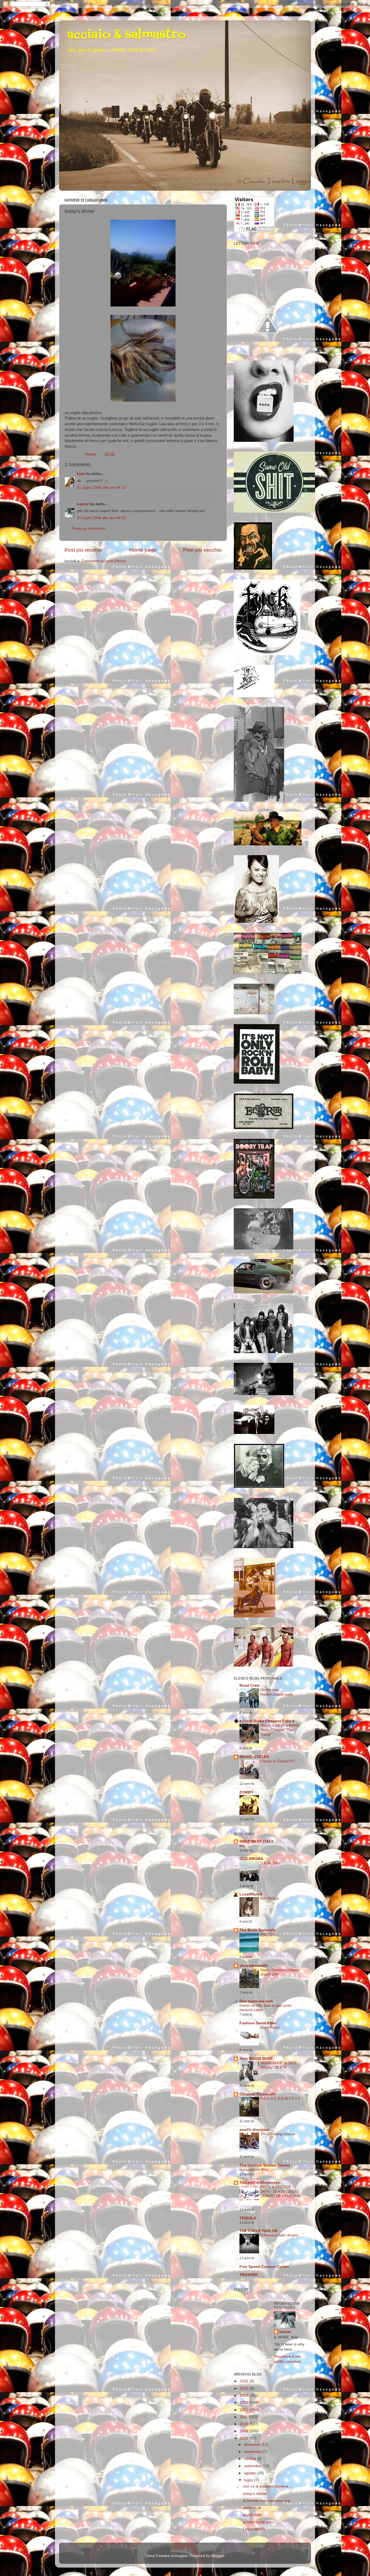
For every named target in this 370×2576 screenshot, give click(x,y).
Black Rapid (270, 2027)
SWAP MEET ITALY (257, 1841)
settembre (253, 2466)
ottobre (251, 2459)
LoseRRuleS (251, 1894)
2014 (245, 2396)
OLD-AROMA (251, 1859)
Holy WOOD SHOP (256, 2059)
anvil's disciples (254, 2130)
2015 (245, 2388)
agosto (250, 2473)
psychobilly (252, 2515)
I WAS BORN (254, 2529)
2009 (245, 2431)
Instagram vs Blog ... (256, 2170)
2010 (245, 2424)
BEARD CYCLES (254, 1757)
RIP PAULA (270, 1899)
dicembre (253, 2445)
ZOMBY (246, 1792)
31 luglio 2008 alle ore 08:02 (101, 518)
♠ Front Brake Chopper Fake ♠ (267, 1721)
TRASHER (249, 2275)
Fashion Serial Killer (258, 2023)
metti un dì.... (254, 2508)
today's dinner (255, 2494)
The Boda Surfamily (258, 1930)
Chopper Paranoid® (258, 2094)
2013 (245, 2403)
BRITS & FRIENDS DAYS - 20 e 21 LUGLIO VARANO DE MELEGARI (280, 2191)
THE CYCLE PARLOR (259, 2231)
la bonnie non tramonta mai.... (269, 2501)
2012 (245, 2410)
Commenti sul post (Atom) (104, 561)
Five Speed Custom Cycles (264, 2267)
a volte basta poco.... (261, 2522)
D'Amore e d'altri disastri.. (280, 2235)
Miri (242, 1846)
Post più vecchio (202, 550)
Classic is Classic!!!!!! (278, 1761)
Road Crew (249, 1685)
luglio (249, 2480)
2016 (245, 2381)
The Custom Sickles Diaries (265, 2165)
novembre (253, 2452)
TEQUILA (248, 2218)
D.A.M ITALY (271, 1863)
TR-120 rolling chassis (278, 2134)
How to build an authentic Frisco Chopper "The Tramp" (280, 1730)
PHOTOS (268, 1934)
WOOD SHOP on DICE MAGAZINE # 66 (279, 2065)
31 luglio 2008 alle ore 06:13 (101, 488)
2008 (245, 2438)
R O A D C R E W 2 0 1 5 (280, 2099)
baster (83, 504)
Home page (143, 550)
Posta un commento (89, 528)
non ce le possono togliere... (267, 2486)
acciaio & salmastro (126, 35)
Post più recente (83, 550)
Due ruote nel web (256, 2001)
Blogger (218, 2556)
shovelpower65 (254, 1966)
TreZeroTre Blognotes (259, 2183)
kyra (81, 474)
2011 (244, 2417)
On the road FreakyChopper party (277, 1692)
